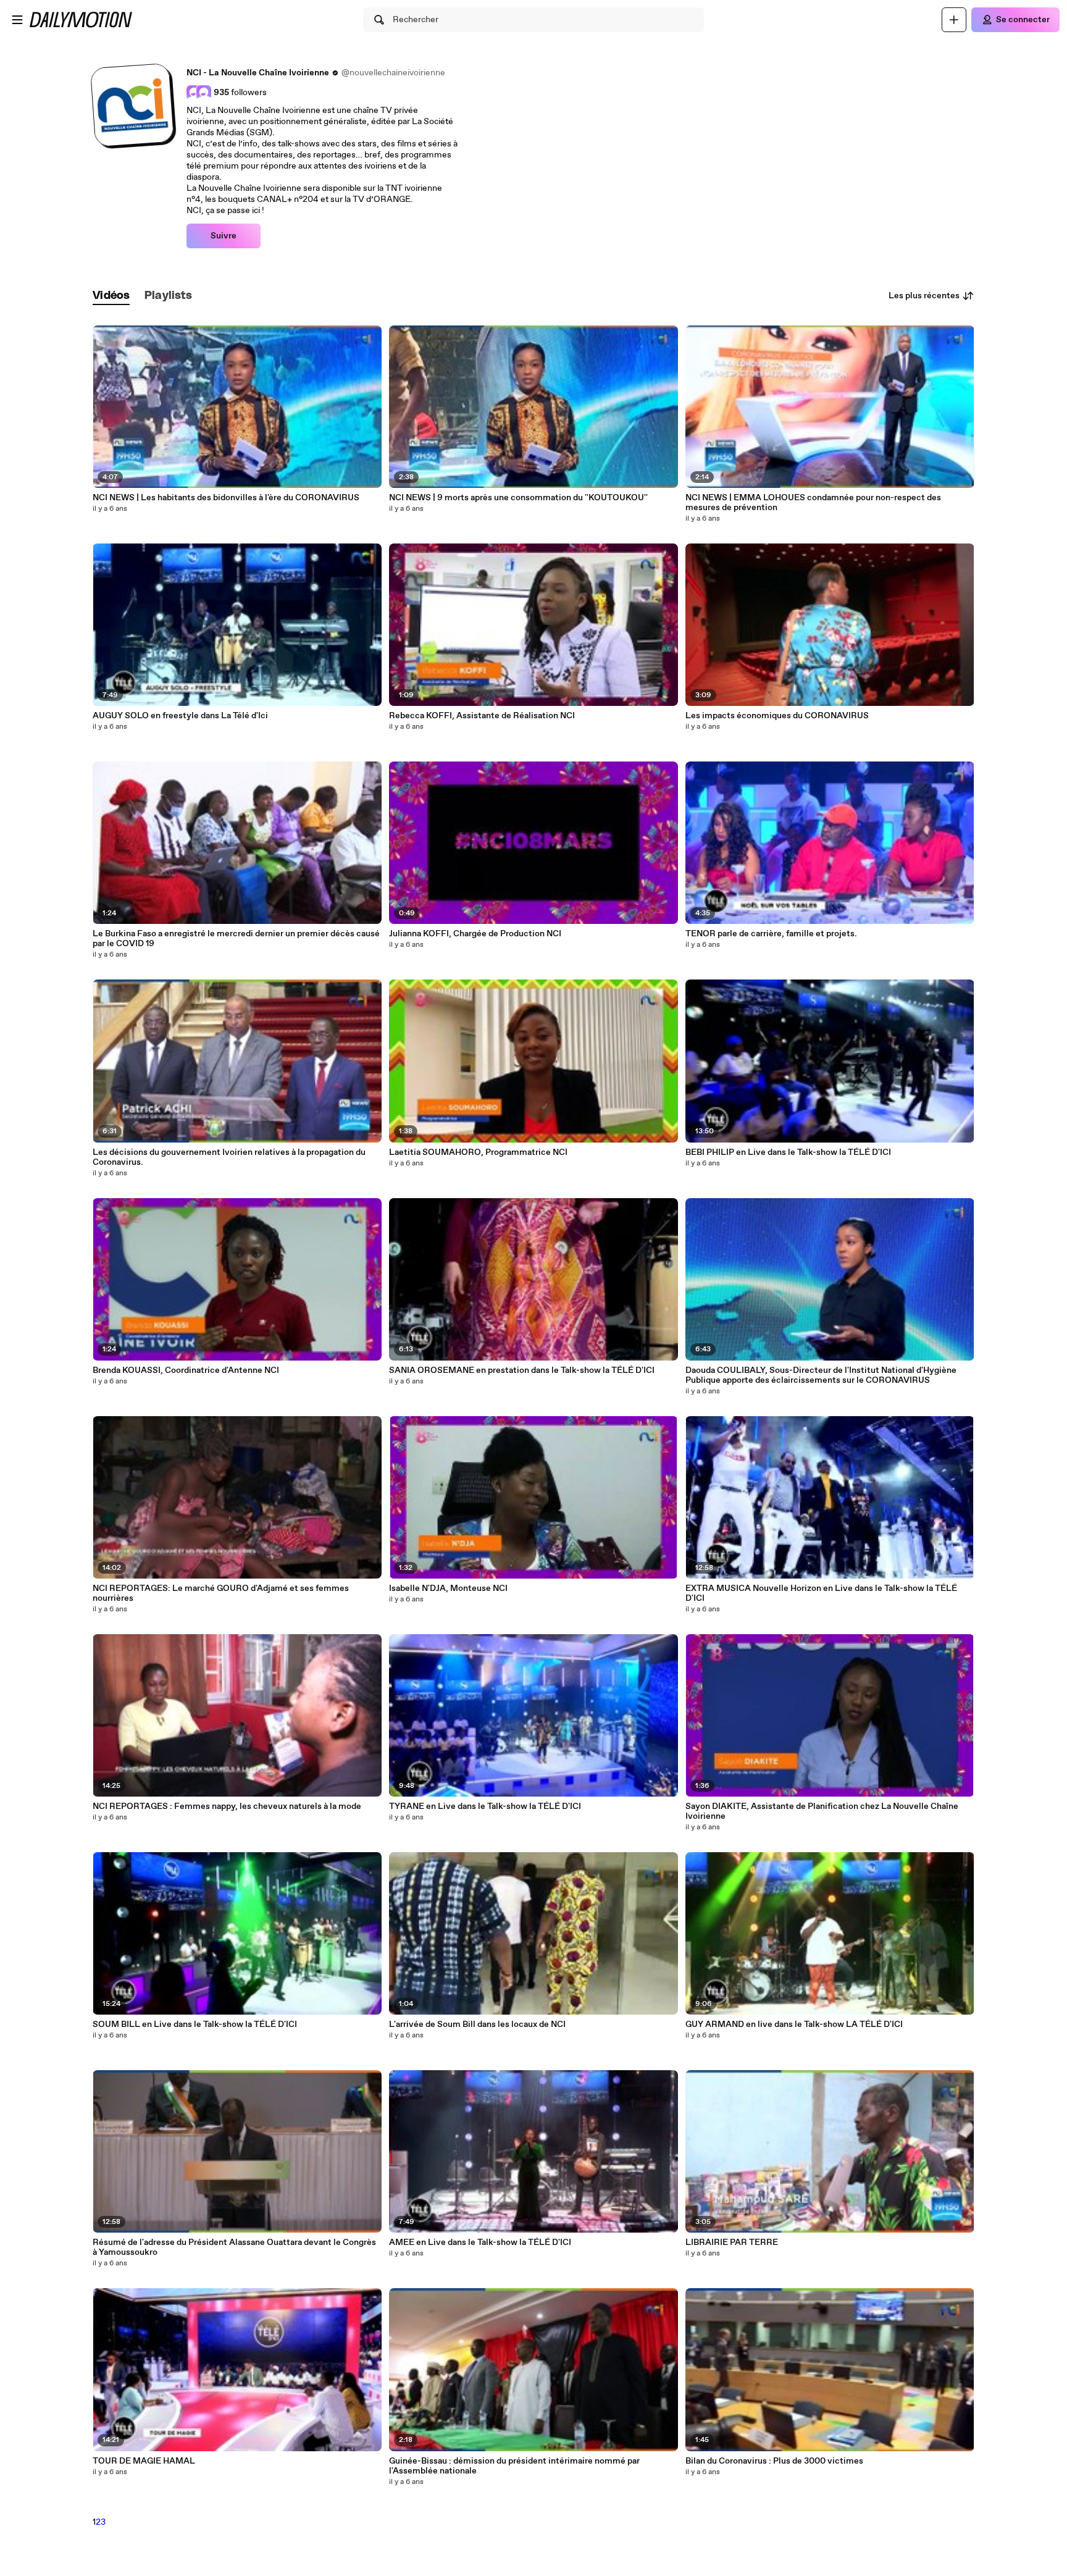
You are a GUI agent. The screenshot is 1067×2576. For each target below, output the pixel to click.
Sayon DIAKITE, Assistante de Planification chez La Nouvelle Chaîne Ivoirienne (822, 1811)
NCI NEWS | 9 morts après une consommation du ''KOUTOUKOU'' (518, 498)
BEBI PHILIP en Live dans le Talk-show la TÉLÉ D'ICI (788, 1152)
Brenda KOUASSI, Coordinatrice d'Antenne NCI (186, 1370)
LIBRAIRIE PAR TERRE (732, 2242)
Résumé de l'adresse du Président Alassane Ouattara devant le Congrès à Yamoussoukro (234, 2247)
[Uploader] (954, 20)
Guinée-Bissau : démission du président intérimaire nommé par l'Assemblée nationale (514, 2466)
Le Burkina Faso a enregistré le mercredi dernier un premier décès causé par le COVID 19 (236, 939)
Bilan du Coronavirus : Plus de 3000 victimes (774, 2461)
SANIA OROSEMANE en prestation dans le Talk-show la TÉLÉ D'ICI (522, 1370)
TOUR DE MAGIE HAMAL (144, 2461)
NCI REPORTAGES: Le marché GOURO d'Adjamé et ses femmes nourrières (221, 1593)
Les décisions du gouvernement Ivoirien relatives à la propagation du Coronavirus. (229, 1157)
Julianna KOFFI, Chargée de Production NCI (475, 934)
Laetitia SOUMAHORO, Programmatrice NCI (478, 1152)
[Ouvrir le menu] (17, 20)
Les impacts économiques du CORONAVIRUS (777, 716)
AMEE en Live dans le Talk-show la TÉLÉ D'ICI (480, 2242)
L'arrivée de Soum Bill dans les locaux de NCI (477, 2024)
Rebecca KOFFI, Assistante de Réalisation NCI (482, 716)
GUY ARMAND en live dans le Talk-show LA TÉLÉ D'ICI (794, 2024)
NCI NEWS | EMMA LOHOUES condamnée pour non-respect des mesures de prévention (813, 503)
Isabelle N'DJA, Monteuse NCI (448, 1588)
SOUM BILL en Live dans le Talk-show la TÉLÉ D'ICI (195, 2024)
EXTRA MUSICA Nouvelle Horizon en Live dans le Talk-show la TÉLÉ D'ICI (821, 1593)
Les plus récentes (924, 296)
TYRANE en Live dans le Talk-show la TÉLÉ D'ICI (485, 1806)
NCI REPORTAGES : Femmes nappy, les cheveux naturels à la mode (227, 1806)
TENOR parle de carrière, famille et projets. (771, 934)
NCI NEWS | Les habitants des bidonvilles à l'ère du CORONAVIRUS (226, 498)
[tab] (111, 296)
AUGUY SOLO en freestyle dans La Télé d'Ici (180, 716)
